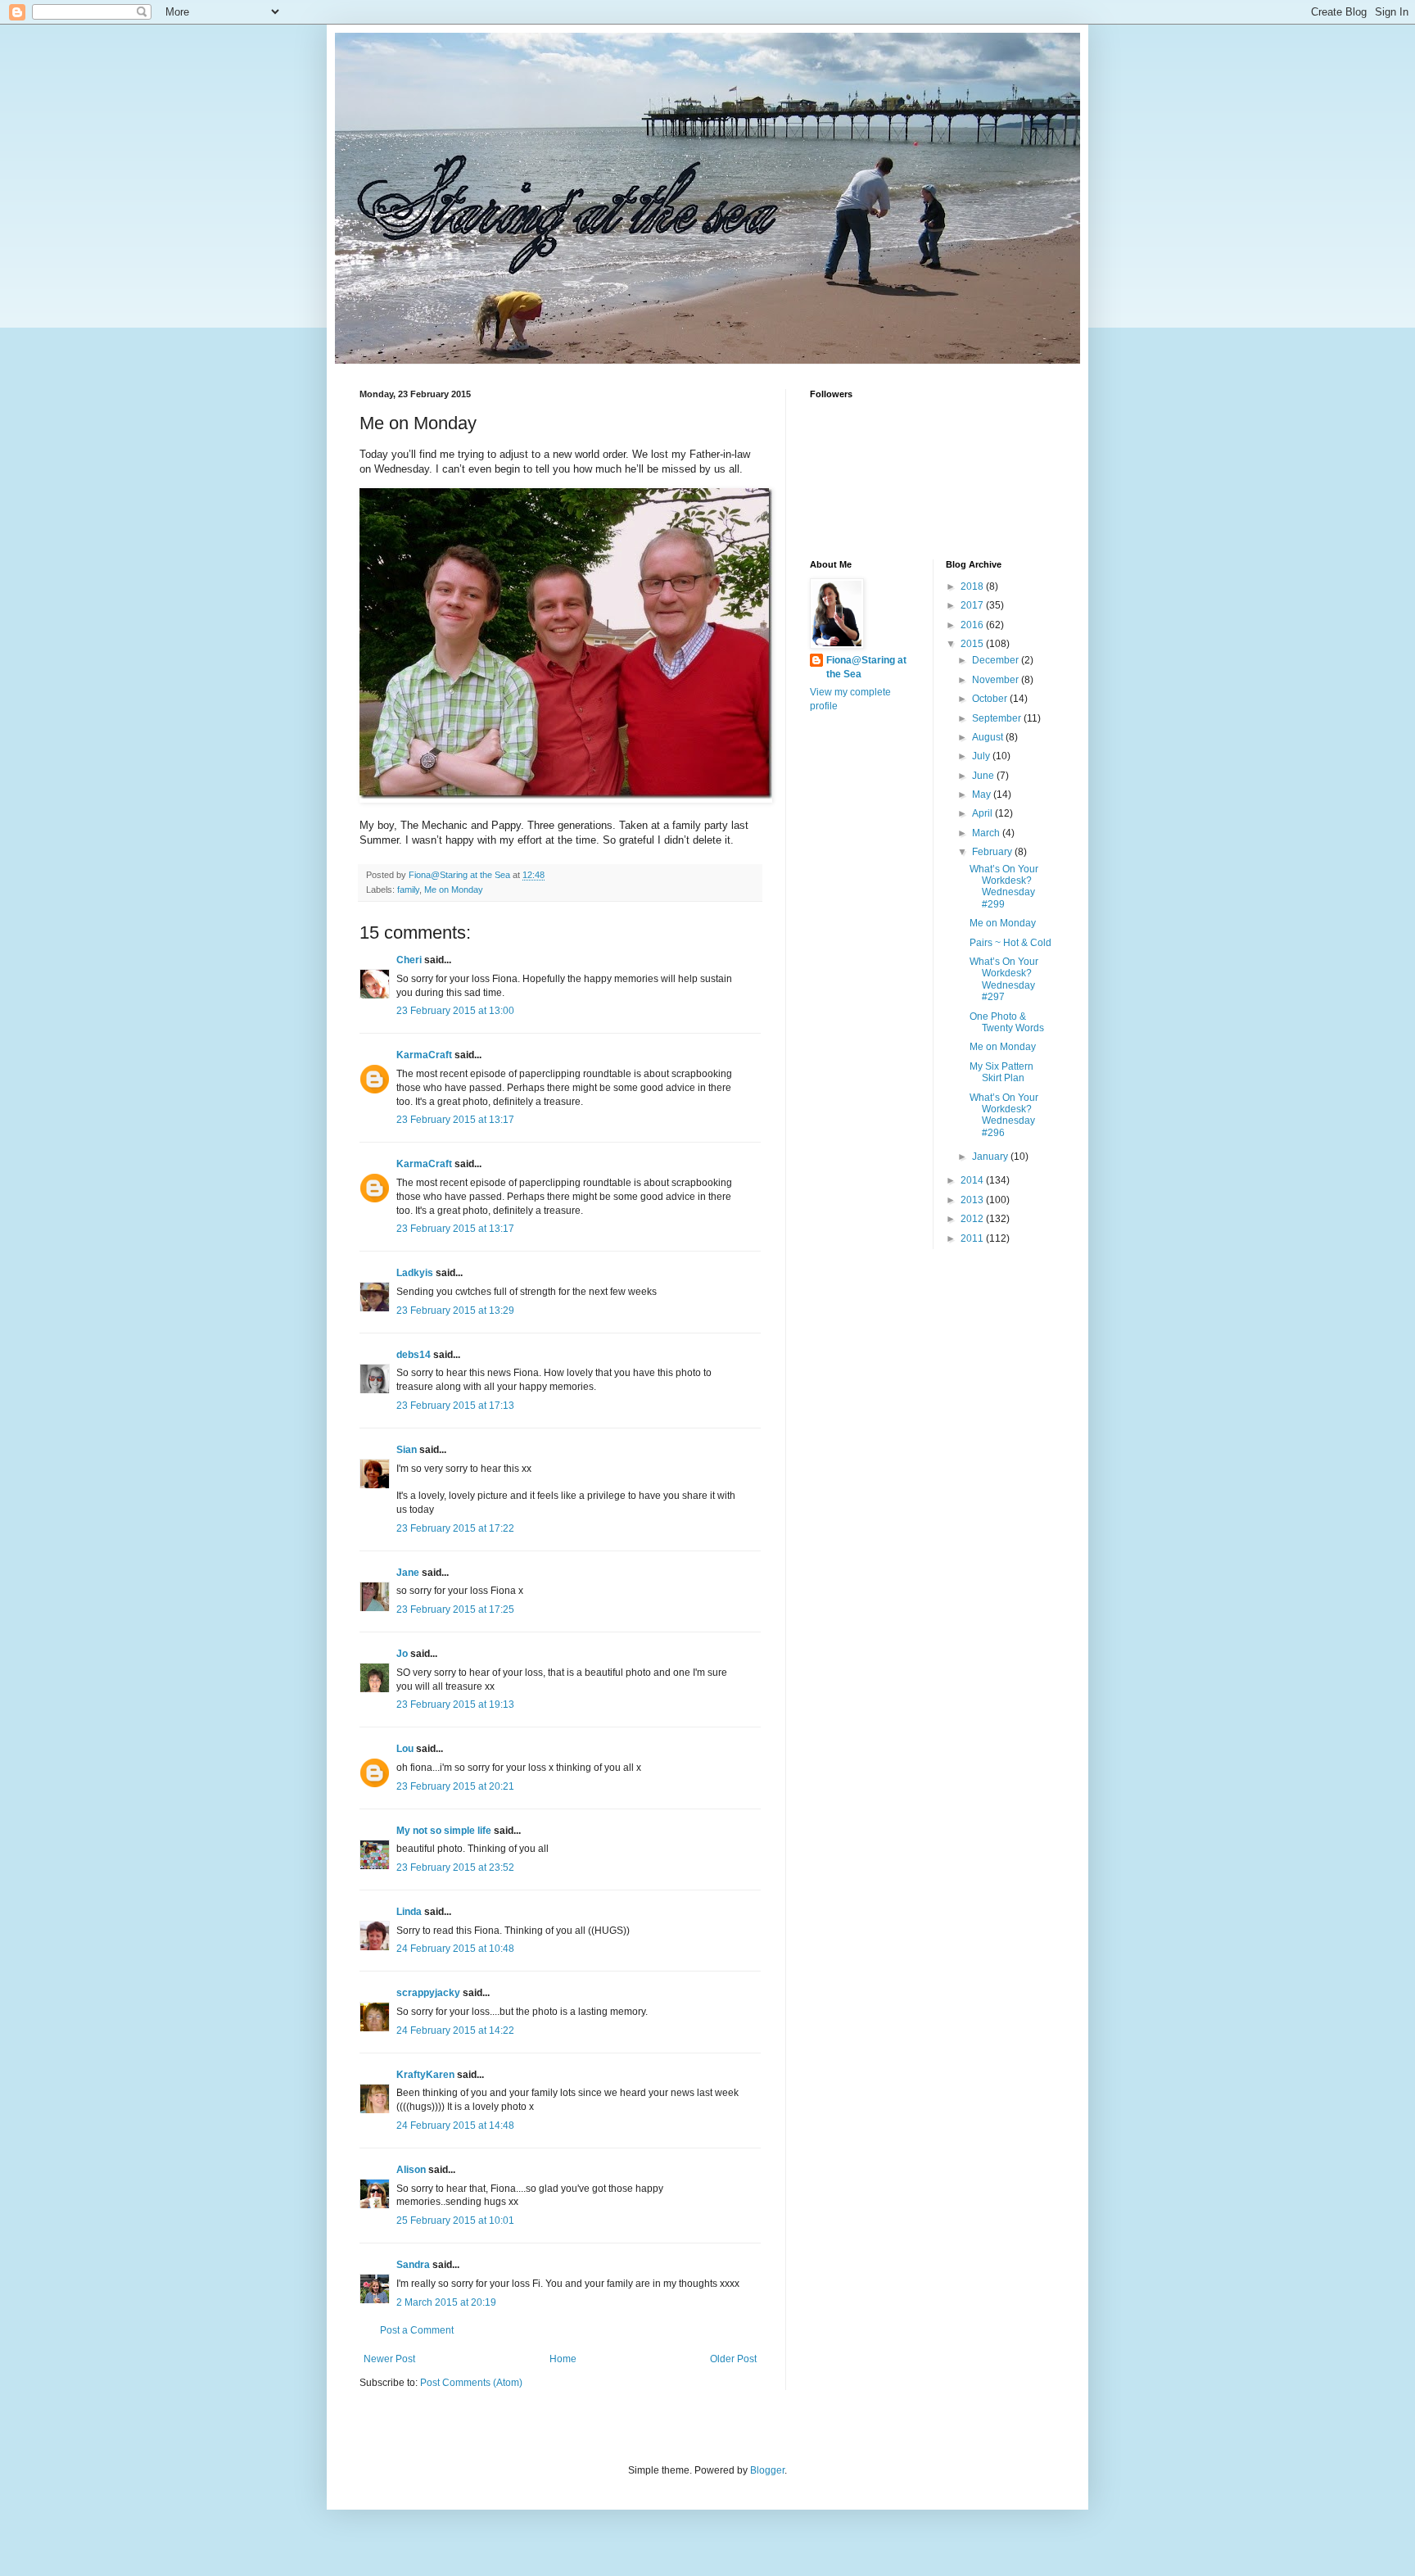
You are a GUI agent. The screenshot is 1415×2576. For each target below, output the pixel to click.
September (998, 718)
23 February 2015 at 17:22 (455, 1528)
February (993, 852)
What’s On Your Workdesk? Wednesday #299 (1004, 887)
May (983, 795)
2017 (973, 605)
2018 (973, 586)
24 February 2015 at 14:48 (455, 2126)
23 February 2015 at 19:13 (455, 1705)
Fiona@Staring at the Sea (866, 667)
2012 (973, 1219)
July (982, 756)
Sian (407, 1450)
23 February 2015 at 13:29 (455, 1311)
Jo (402, 1654)
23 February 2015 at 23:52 (455, 1867)
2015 (973, 644)
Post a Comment (417, 2330)
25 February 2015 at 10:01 (455, 2221)
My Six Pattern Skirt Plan (1001, 1072)
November (997, 680)
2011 (973, 1238)
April (983, 813)
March (987, 833)
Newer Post (389, 2359)
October (991, 699)
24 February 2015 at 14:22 (455, 2030)
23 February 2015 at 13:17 (455, 1120)
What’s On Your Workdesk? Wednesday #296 (1004, 1115)
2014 (973, 1180)
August (989, 737)
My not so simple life (444, 1831)
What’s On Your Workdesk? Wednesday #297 (1004, 979)
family (408, 890)
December (997, 660)
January (991, 1157)
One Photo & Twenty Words (1007, 1022)
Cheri (409, 960)
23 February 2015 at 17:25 (455, 1609)
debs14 (414, 1355)
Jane (408, 1573)
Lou (405, 1749)
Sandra (413, 2265)
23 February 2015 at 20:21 (455, 1786)
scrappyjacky (428, 1993)
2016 (973, 625)
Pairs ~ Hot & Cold (1010, 943)
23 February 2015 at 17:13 (455, 1406)
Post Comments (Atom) (471, 2383)
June (984, 776)
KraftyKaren (425, 2075)
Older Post (733, 2359)
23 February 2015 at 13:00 (455, 1011)
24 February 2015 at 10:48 (455, 1949)
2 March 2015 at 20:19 (446, 2302)
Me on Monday (454, 890)
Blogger (767, 2470)
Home (563, 2359)
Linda (409, 1912)
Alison (411, 2170)
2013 (973, 1200)
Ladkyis (415, 1273)
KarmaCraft (424, 1055)
